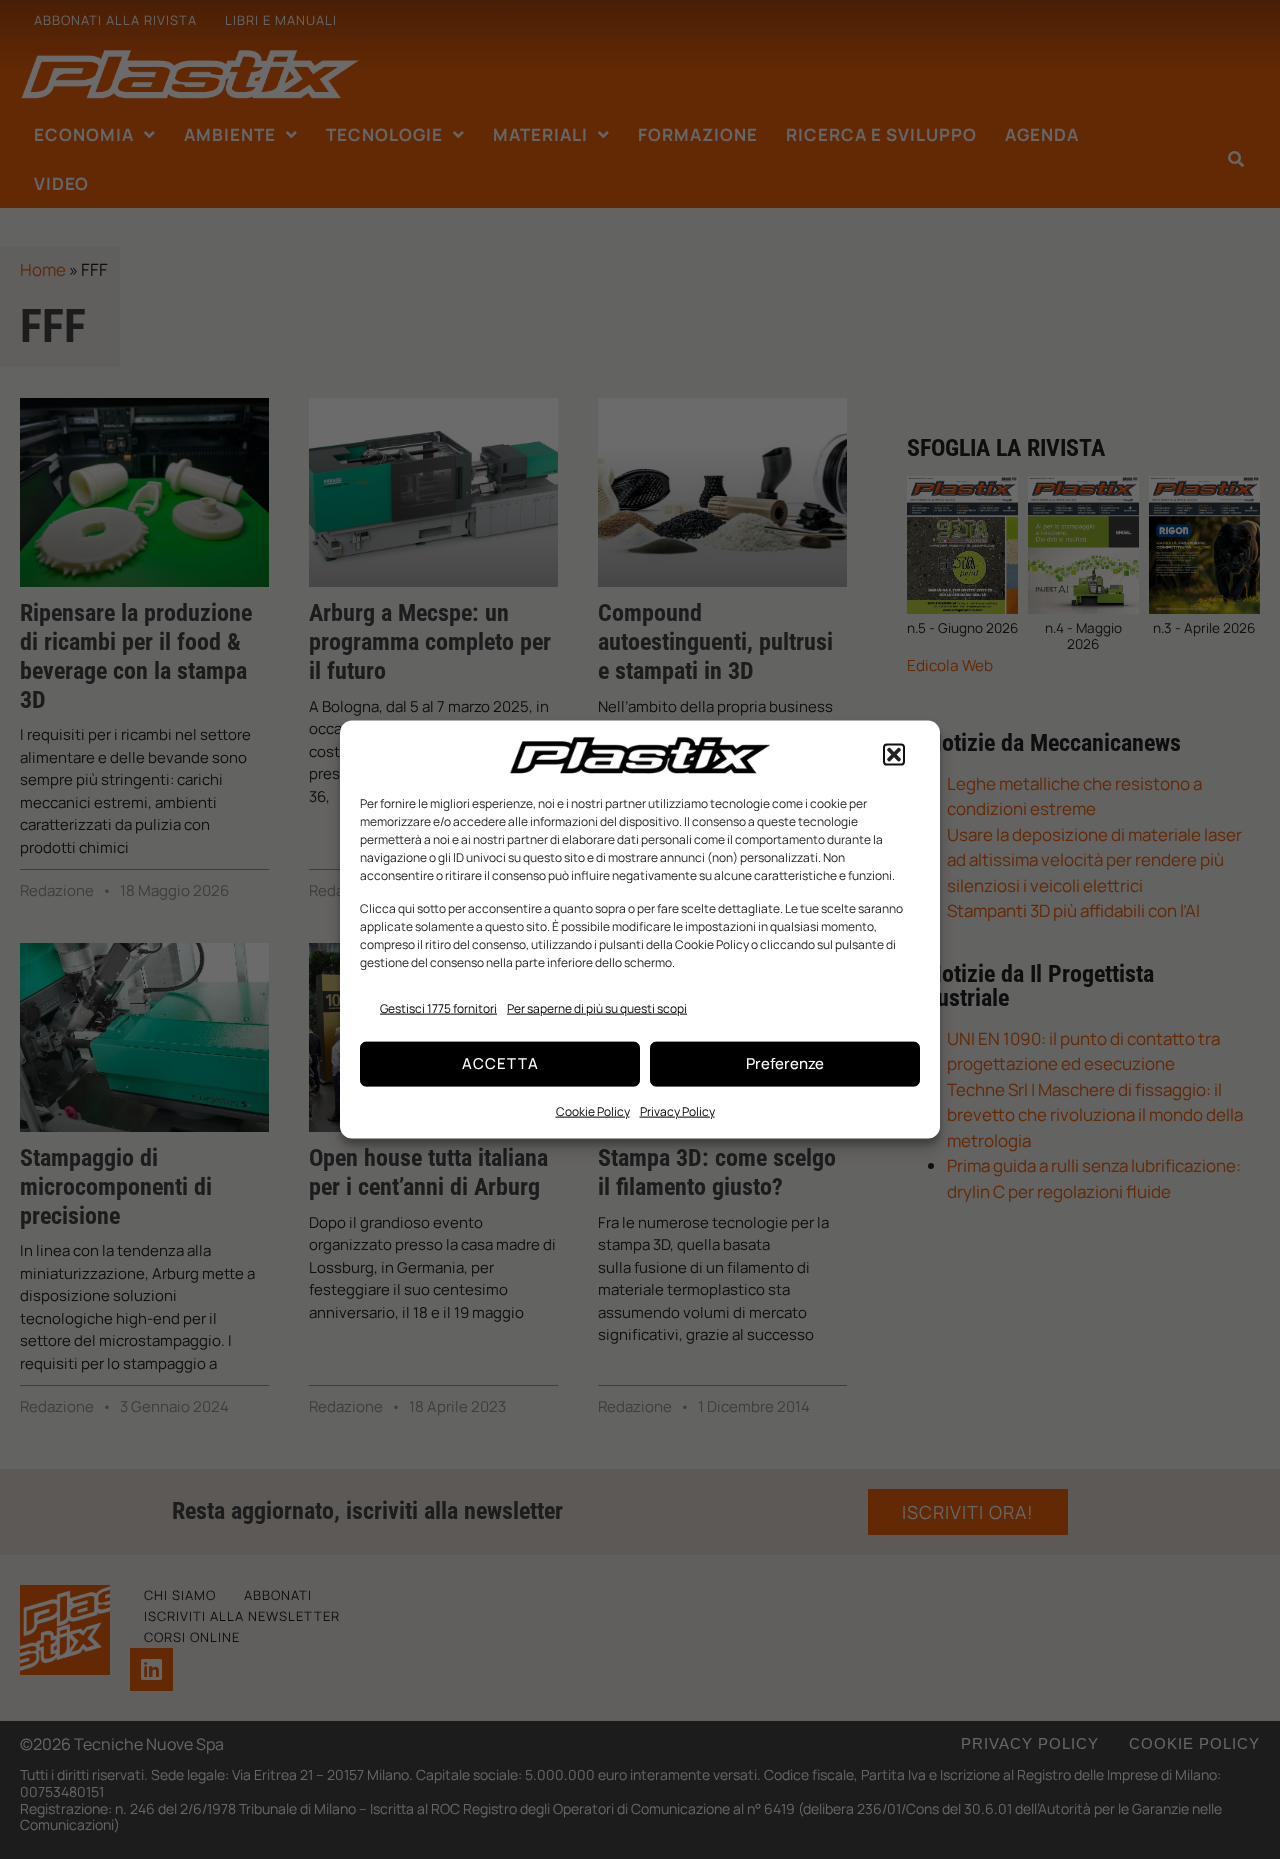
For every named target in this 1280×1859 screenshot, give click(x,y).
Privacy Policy (677, 1110)
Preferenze (785, 1063)
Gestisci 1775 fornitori (438, 1008)
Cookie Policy (593, 1110)
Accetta (500, 1063)
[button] (894, 755)
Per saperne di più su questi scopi (597, 1008)
